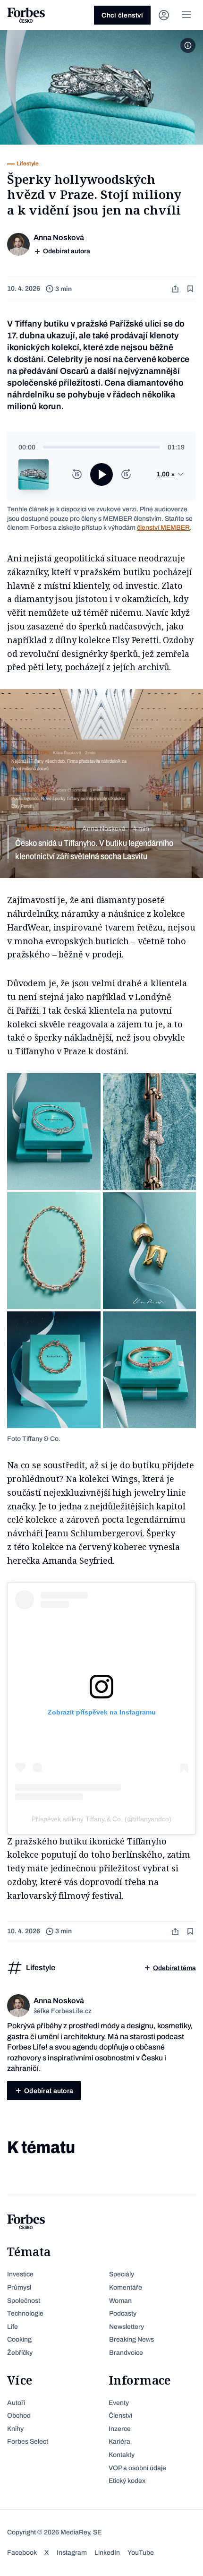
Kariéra (119, 2442)
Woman (120, 2301)
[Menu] (186, 15)
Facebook (22, 2553)
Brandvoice (126, 2353)
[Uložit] (191, 289)
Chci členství (122, 15)
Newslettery (127, 2327)
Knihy (15, 2429)
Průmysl (19, 2287)
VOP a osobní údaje (137, 2468)
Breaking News (131, 2339)
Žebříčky (20, 2353)
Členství (120, 2416)
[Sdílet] (176, 289)
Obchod (19, 2416)
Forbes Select (28, 2442)
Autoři (16, 2403)
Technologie (25, 2313)
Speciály (122, 2274)
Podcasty (123, 2313)
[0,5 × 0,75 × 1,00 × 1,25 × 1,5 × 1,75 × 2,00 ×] (170, 474)
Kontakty (122, 2455)
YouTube (141, 2553)
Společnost (24, 2301)
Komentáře (126, 2287)
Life (13, 2327)
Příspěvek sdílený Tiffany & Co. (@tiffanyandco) (101, 1819)
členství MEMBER (163, 528)
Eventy (119, 2403)
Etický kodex (127, 2481)
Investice (20, 2274)
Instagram (72, 2553)
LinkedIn (107, 2553)
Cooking (19, 2339)
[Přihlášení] (164, 15)
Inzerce (120, 2429)
